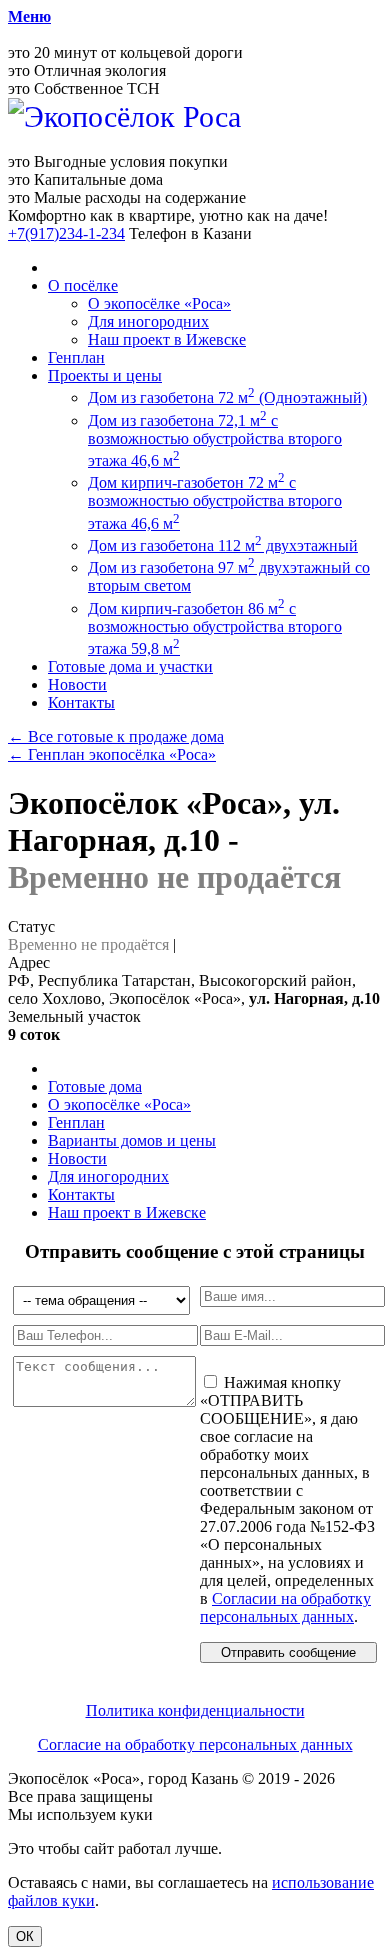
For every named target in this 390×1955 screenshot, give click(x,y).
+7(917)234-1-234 (66, 233)
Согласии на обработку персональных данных (285, 1607)
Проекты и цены (105, 375)
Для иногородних (148, 321)
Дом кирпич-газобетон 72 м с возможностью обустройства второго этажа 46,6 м (215, 502)
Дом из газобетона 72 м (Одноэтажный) (227, 397)
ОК (25, 1936)
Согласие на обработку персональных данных (195, 1744)
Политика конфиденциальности (195, 1710)
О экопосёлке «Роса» (159, 303)
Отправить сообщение (288, 1652)
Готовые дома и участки (130, 666)
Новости (77, 684)
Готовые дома (95, 1086)
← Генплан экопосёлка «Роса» (112, 754)
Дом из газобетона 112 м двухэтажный (223, 545)
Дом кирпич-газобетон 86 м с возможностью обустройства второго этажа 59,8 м (215, 628)
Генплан (76, 357)
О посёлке (83, 285)
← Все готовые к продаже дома (116, 736)
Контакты (81, 702)
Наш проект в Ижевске (167, 339)
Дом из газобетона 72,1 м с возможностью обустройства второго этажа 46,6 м (215, 440)
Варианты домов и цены (132, 1140)
